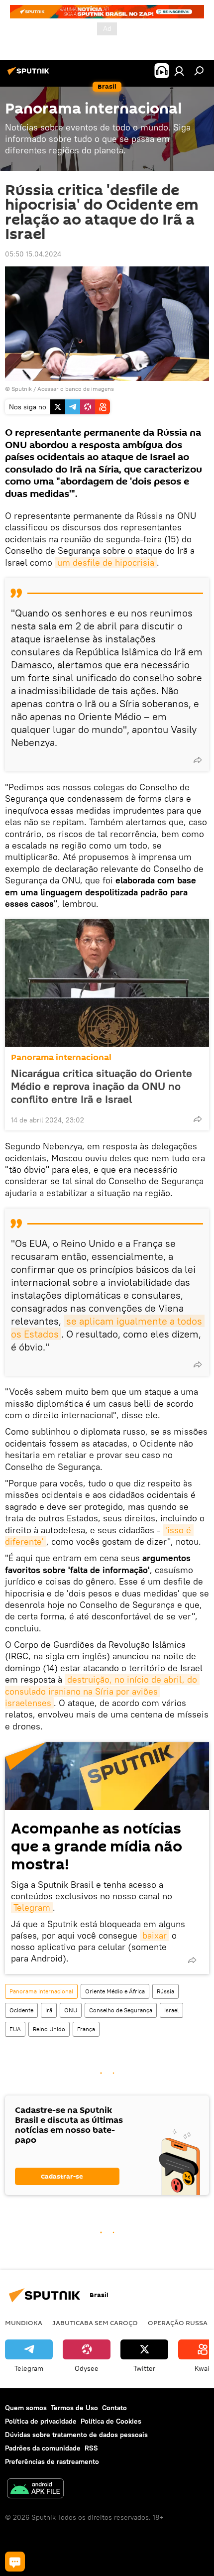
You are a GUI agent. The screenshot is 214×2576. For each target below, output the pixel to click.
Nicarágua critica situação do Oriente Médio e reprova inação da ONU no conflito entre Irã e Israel (102, 1086)
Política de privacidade (41, 2421)
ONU (71, 2010)
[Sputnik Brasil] (30, 75)
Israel (171, 2010)
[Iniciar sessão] (179, 71)
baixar (155, 1935)
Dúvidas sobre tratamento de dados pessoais (76, 2435)
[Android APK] (35, 2490)
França (86, 2029)
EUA (15, 2029)
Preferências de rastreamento (52, 2461)
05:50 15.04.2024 (33, 254)
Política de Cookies (111, 2421)
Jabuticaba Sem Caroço (95, 2323)
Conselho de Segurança (121, 2010)
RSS (91, 2448)
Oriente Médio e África (115, 1991)
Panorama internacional (61, 1057)
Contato (114, 2408)
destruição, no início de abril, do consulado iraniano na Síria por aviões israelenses (102, 1691)
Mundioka (24, 2323)
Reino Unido (49, 2029)
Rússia (165, 1991)
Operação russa (178, 2323)
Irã (49, 2010)
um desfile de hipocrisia (106, 562)
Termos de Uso (74, 2408)
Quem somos (26, 2408)
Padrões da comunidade (43, 2448)
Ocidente (21, 2010)
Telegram (32, 1907)
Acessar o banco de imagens (76, 389)
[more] (198, 760)
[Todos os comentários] (15, 2562)
